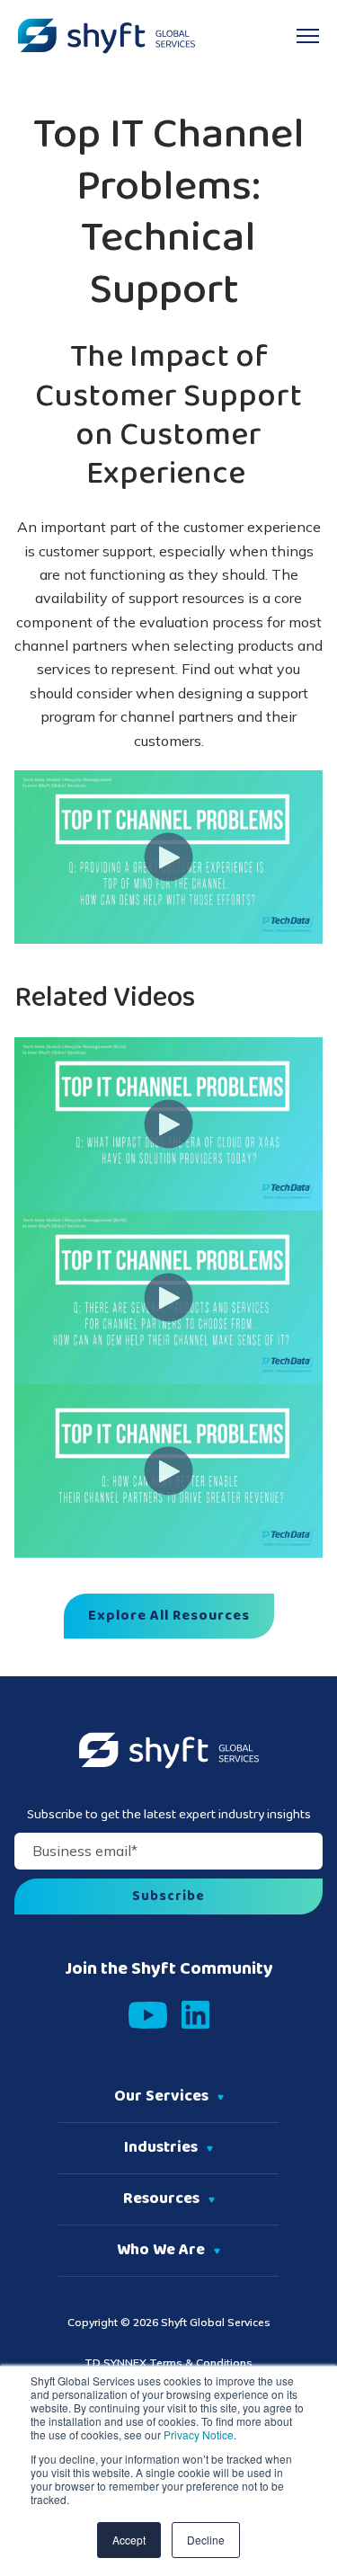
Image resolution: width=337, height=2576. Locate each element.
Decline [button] (206, 2540)
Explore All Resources (169, 1616)
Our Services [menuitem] (161, 2097)
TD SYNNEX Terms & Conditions (168, 2363)
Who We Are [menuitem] (161, 2251)
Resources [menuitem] (161, 2199)
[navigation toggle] (308, 36)
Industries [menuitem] (161, 2148)
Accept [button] (129, 2540)
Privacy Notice (197, 2434)
